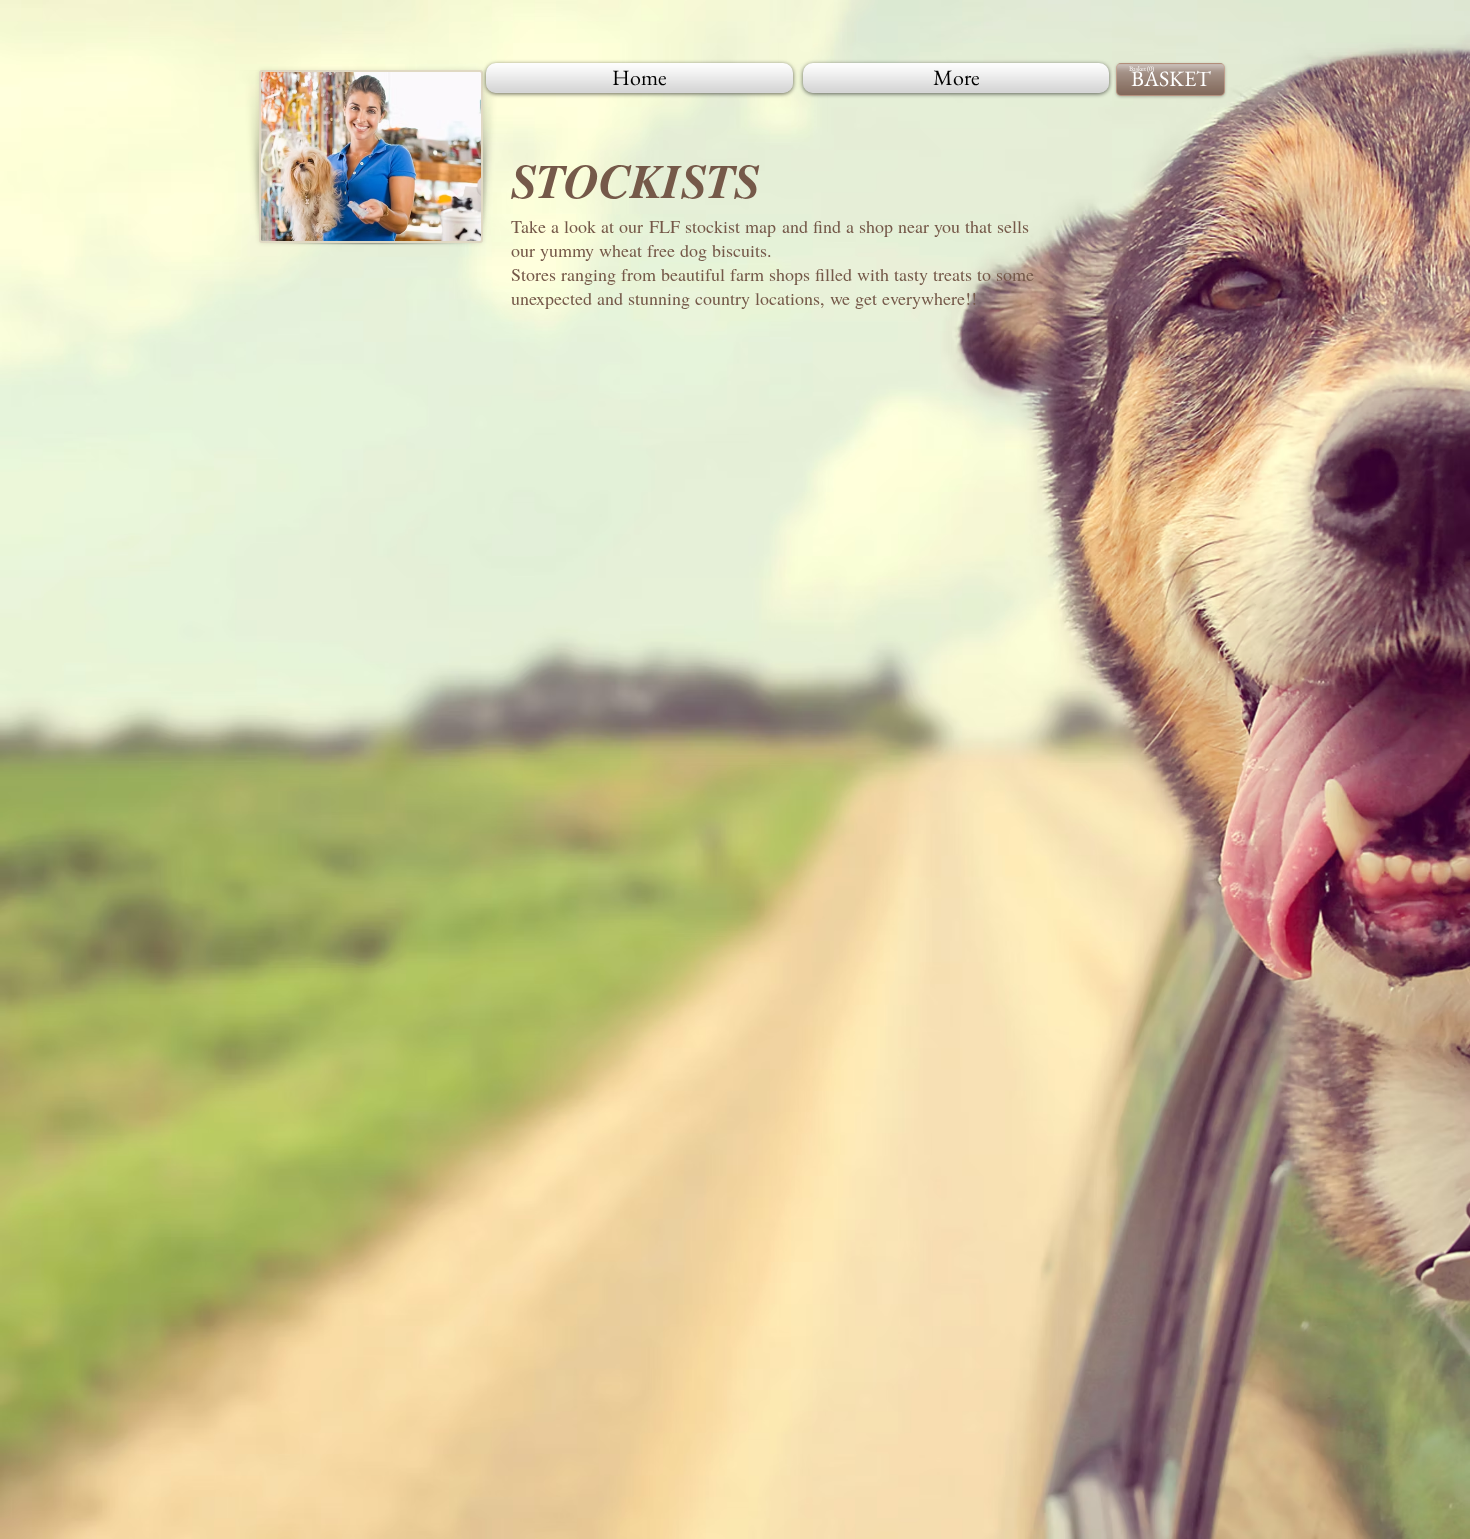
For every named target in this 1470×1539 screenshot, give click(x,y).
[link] (1143, 69)
